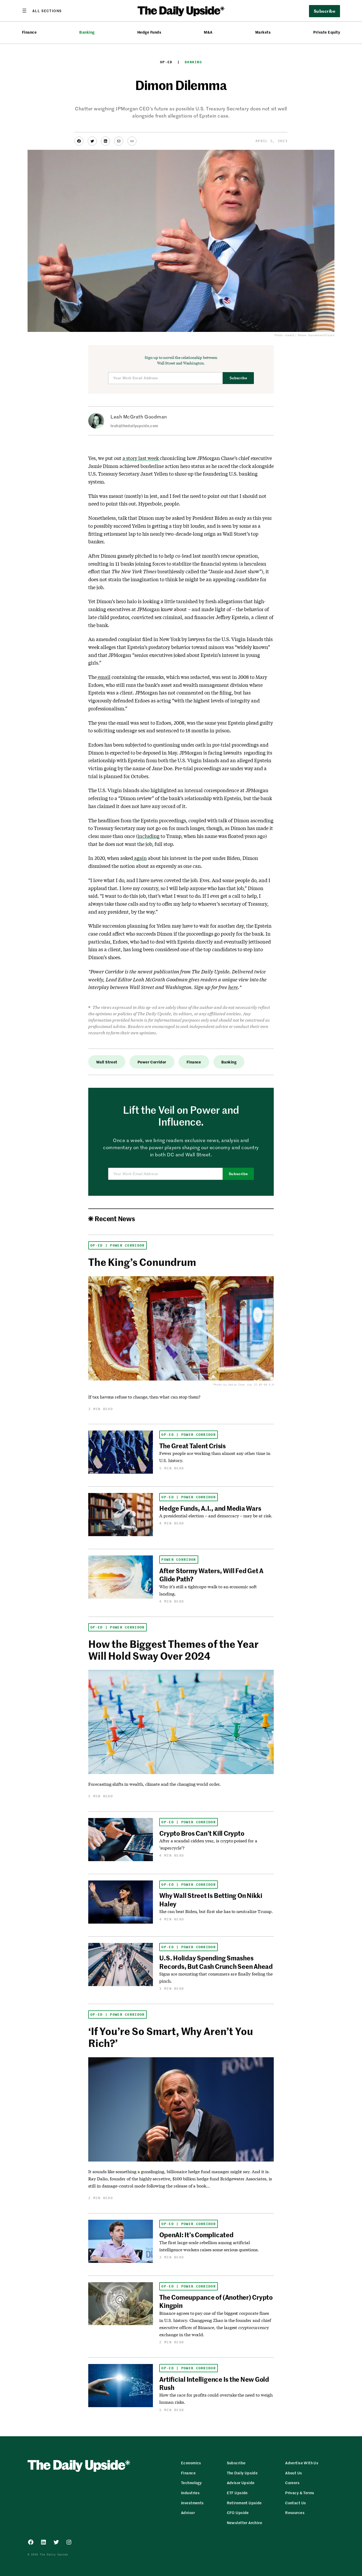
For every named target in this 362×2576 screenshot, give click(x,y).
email (104, 677)
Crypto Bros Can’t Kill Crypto (202, 1833)
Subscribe (238, 378)
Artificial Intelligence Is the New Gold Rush (214, 2383)
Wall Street (107, 1062)
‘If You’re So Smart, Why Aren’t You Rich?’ (171, 2037)
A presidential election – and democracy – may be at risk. (216, 1516)
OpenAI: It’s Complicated (196, 2235)
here (233, 987)
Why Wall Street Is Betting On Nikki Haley (211, 1899)
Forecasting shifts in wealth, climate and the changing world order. (155, 1784)
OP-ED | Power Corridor (118, 1245)
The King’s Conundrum (142, 1262)
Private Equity (327, 32)
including (149, 836)
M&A (208, 32)
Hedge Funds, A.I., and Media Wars (210, 1508)
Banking (87, 32)
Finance (29, 32)
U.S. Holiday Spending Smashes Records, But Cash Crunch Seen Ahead (216, 1962)
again (140, 858)
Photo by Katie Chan (229, 1385)
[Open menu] (42, 11)
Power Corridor (152, 1062)
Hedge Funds (149, 32)
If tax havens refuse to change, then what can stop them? (144, 1397)
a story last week (141, 458)
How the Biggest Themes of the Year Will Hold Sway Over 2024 (173, 1650)
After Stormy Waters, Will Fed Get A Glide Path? (211, 1575)
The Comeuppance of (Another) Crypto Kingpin (216, 2301)
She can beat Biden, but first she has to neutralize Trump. (216, 1911)
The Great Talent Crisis (192, 1446)
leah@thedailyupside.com (134, 426)
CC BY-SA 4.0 (264, 1385)
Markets (263, 32)
